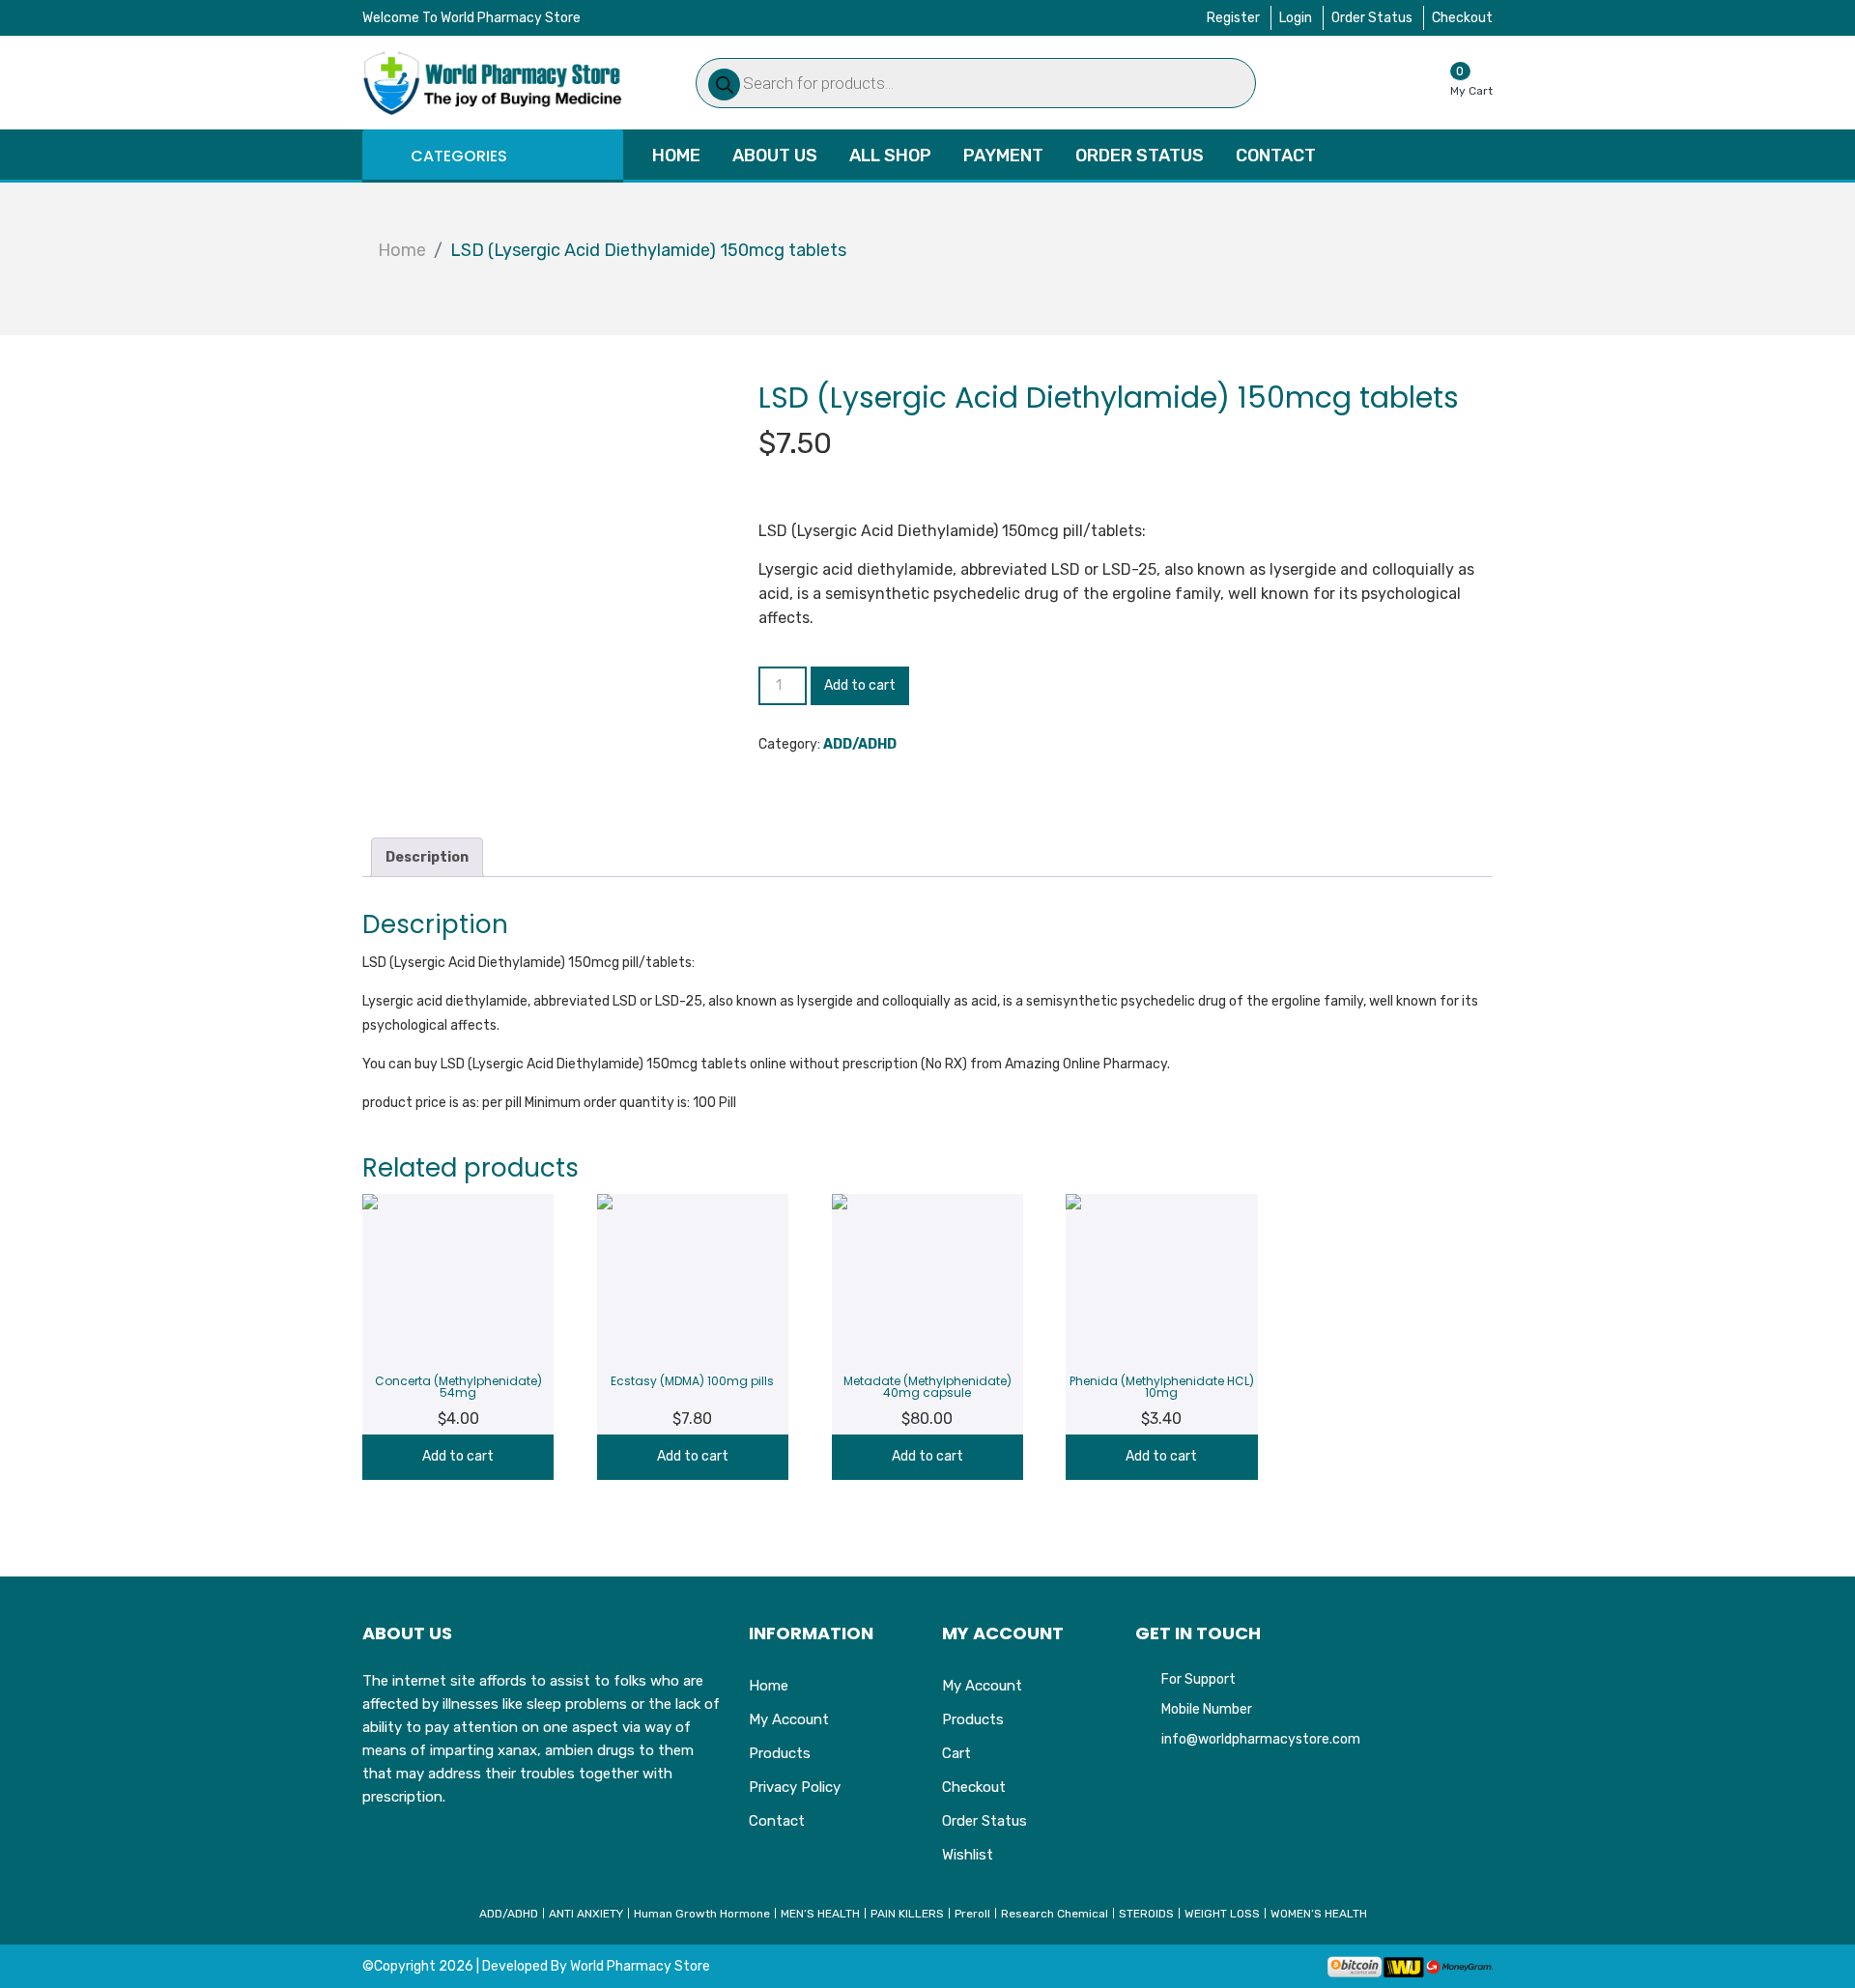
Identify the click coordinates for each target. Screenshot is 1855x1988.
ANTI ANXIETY (586, 1914)
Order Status (1372, 18)
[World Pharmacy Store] (493, 83)
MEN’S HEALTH (820, 1914)
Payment (1003, 156)
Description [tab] (427, 857)
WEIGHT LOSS (1222, 1914)
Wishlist (968, 1855)
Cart (956, 1753)
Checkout (1462, 18)
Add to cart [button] (458, 1456)
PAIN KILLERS (907, 1914)
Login (1296, 18)
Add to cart (860, 685)
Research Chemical (1055, 1914)
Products (780, 1753)
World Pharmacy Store (640, 1966)
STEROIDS (1146, 1914)
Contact (1276, 156)
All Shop (890, 156)
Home (676, 156)
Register (1233, 18)
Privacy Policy (795, 1787)
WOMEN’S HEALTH (1319, 1914)
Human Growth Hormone (702, 1914)
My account (789, 1719)
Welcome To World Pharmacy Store (471, 18)
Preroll (972, 1914)
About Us (775, 156)
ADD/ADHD (860, 744)
